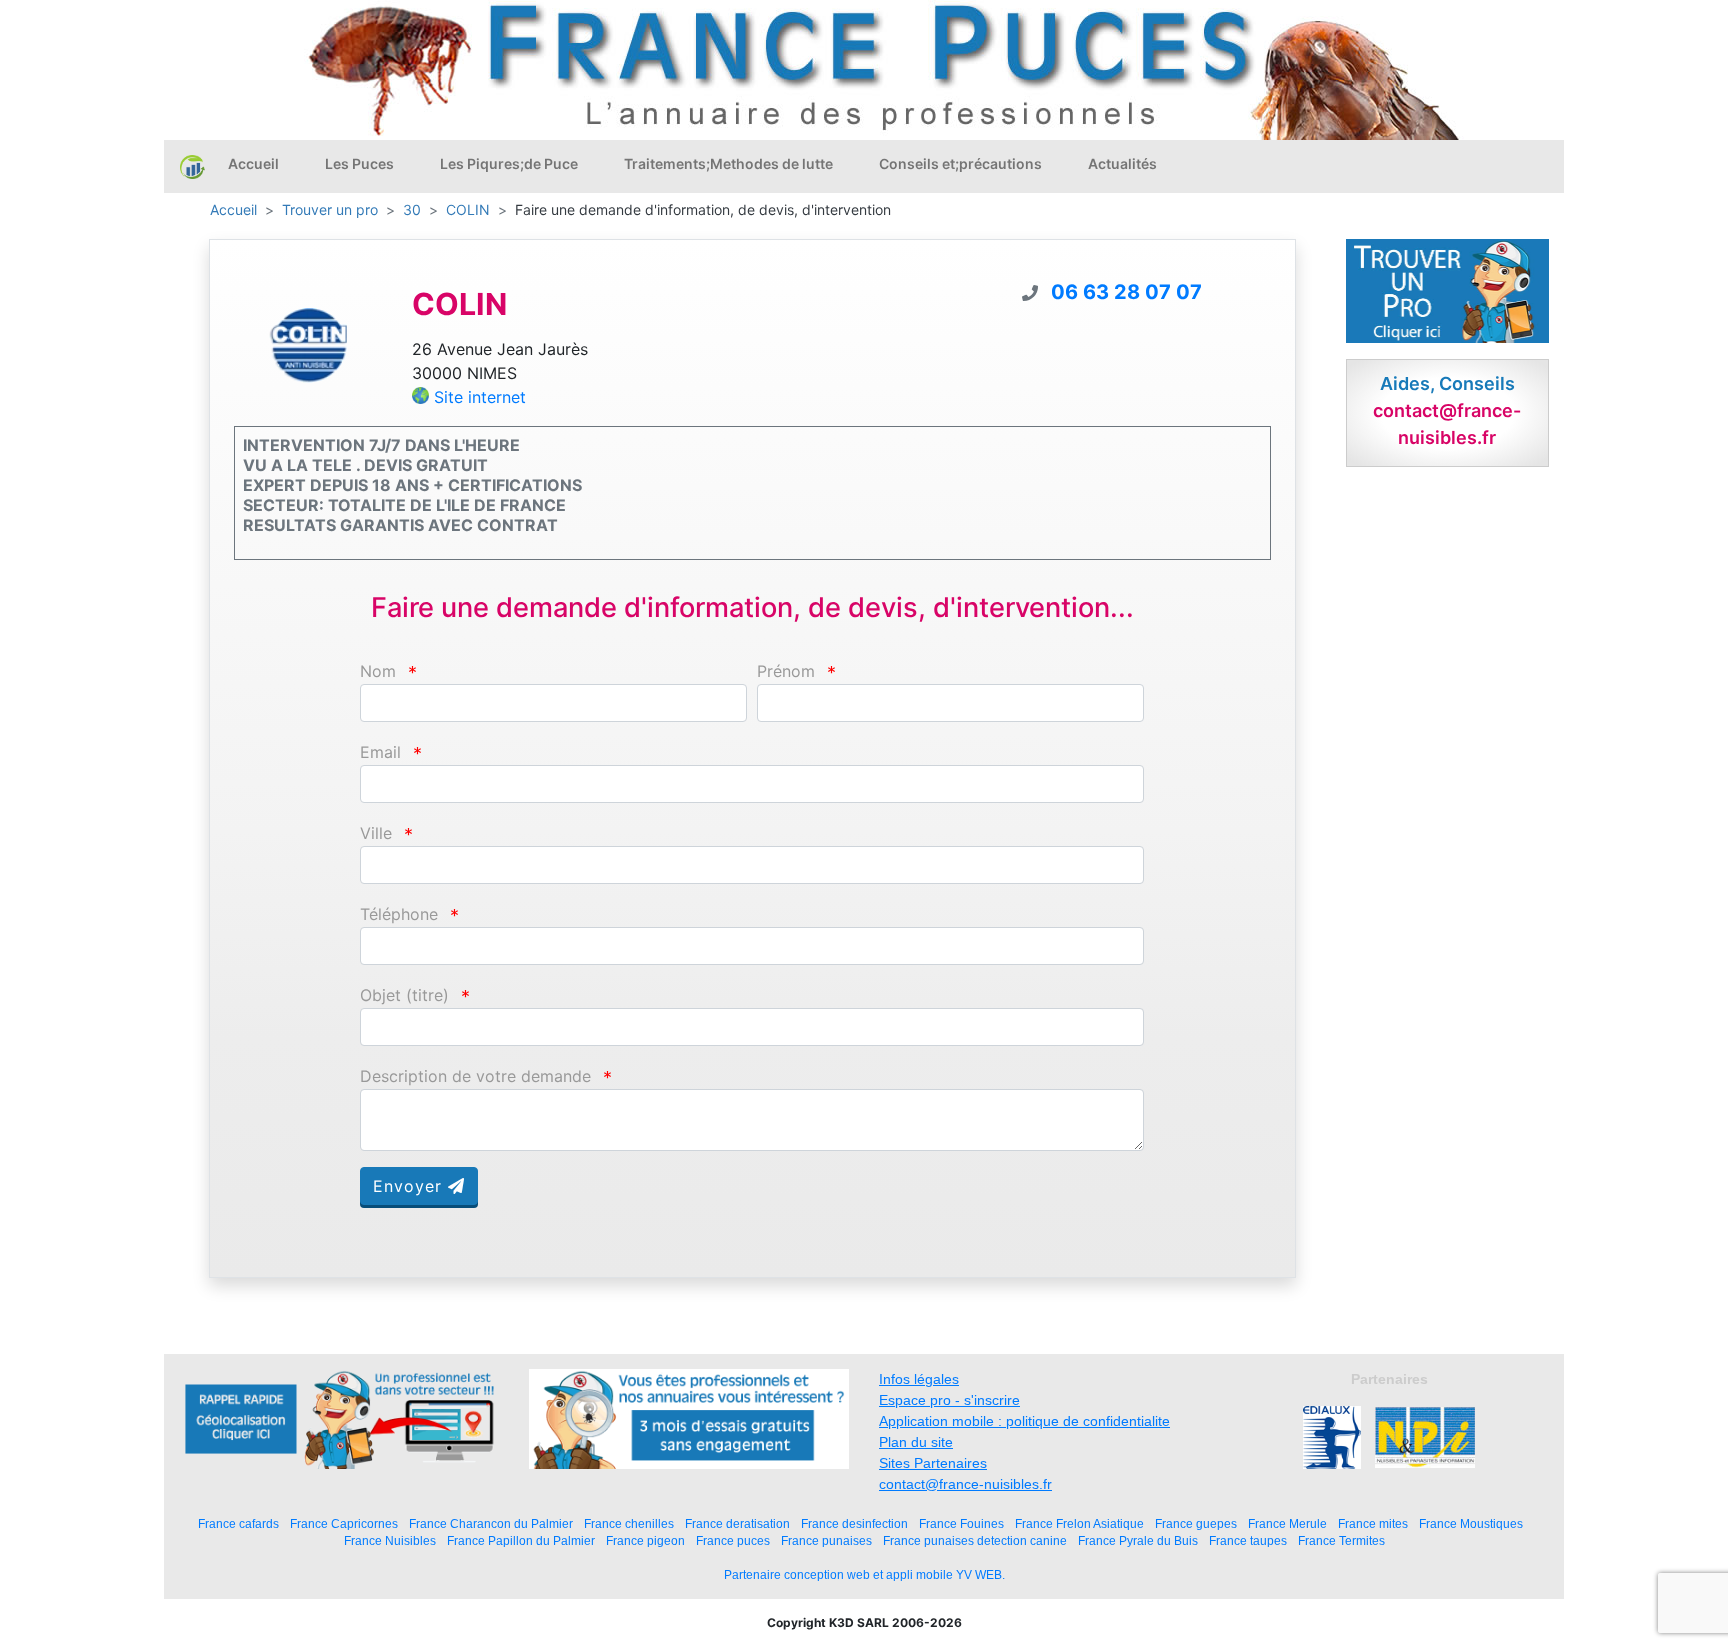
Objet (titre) (404, 995)
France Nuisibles (390, 1540)
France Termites (1341, 1540)
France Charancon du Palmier (491, 1523)
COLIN (468, 209)
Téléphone (399, 914)
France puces (733, 1540)
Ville (376, 833)
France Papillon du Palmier (521, 1540)
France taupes (1248, 1540)
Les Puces (359, 163)
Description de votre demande (475, 1076)
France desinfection (854, 1523)
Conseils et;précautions (960, 163)
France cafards (238, 1523)
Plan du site (916, 1442)
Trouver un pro (330, 209)
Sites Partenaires (933, 1463)
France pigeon (645, 1540)
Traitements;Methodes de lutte (728, 163)
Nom (378, 671)
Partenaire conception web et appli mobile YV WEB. (864, 1575)
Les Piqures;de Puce (509, 163)
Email (380, 752)
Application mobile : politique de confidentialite (1024, 1421)
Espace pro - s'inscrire (949, 1400)
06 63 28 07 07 (1126, 292)
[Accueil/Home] (192, 166)
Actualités (1122, 163)
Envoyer (410, 1186)
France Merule (1287, 1523)
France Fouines (961, 1523)
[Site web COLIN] (308, 344)
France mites (1373, 1523)
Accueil (253, 163)
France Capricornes (344, 1523)
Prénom (786, 671)
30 (412, 209)
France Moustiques (1471, 1523)
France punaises (826, 1540)
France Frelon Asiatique (1079, 1523)
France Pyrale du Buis (1138, 1540)
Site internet (480, 397)
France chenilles (629, 1523)
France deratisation (737, 1523)
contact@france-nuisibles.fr (965, 1484)
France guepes (1196, 1523)
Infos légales (919, 1379)
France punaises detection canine (975, 1540)
